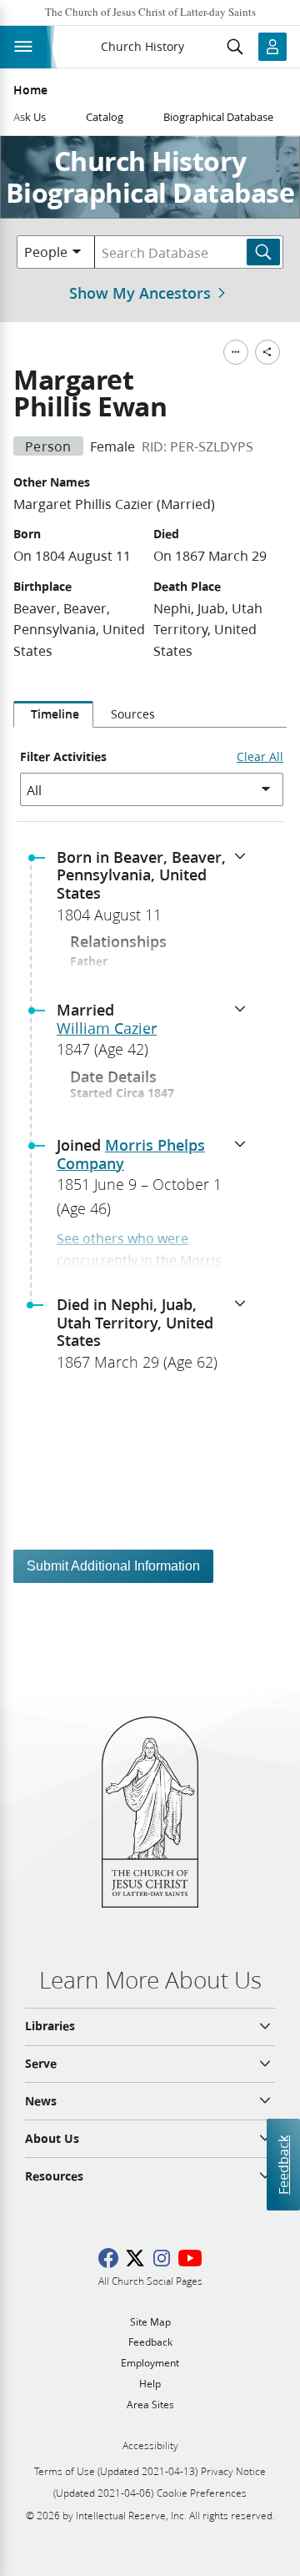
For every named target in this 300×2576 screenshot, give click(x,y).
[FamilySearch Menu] (236, 352)
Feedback (283, 2164)
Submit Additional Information (113, 1566)
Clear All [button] (260, 757)
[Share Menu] (267, 352)
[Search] (263, 252)
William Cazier (107, 1028)
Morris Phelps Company (131, 1154)
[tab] (53, 714)
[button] (157, 891)
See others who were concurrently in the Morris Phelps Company (139, 1259)
